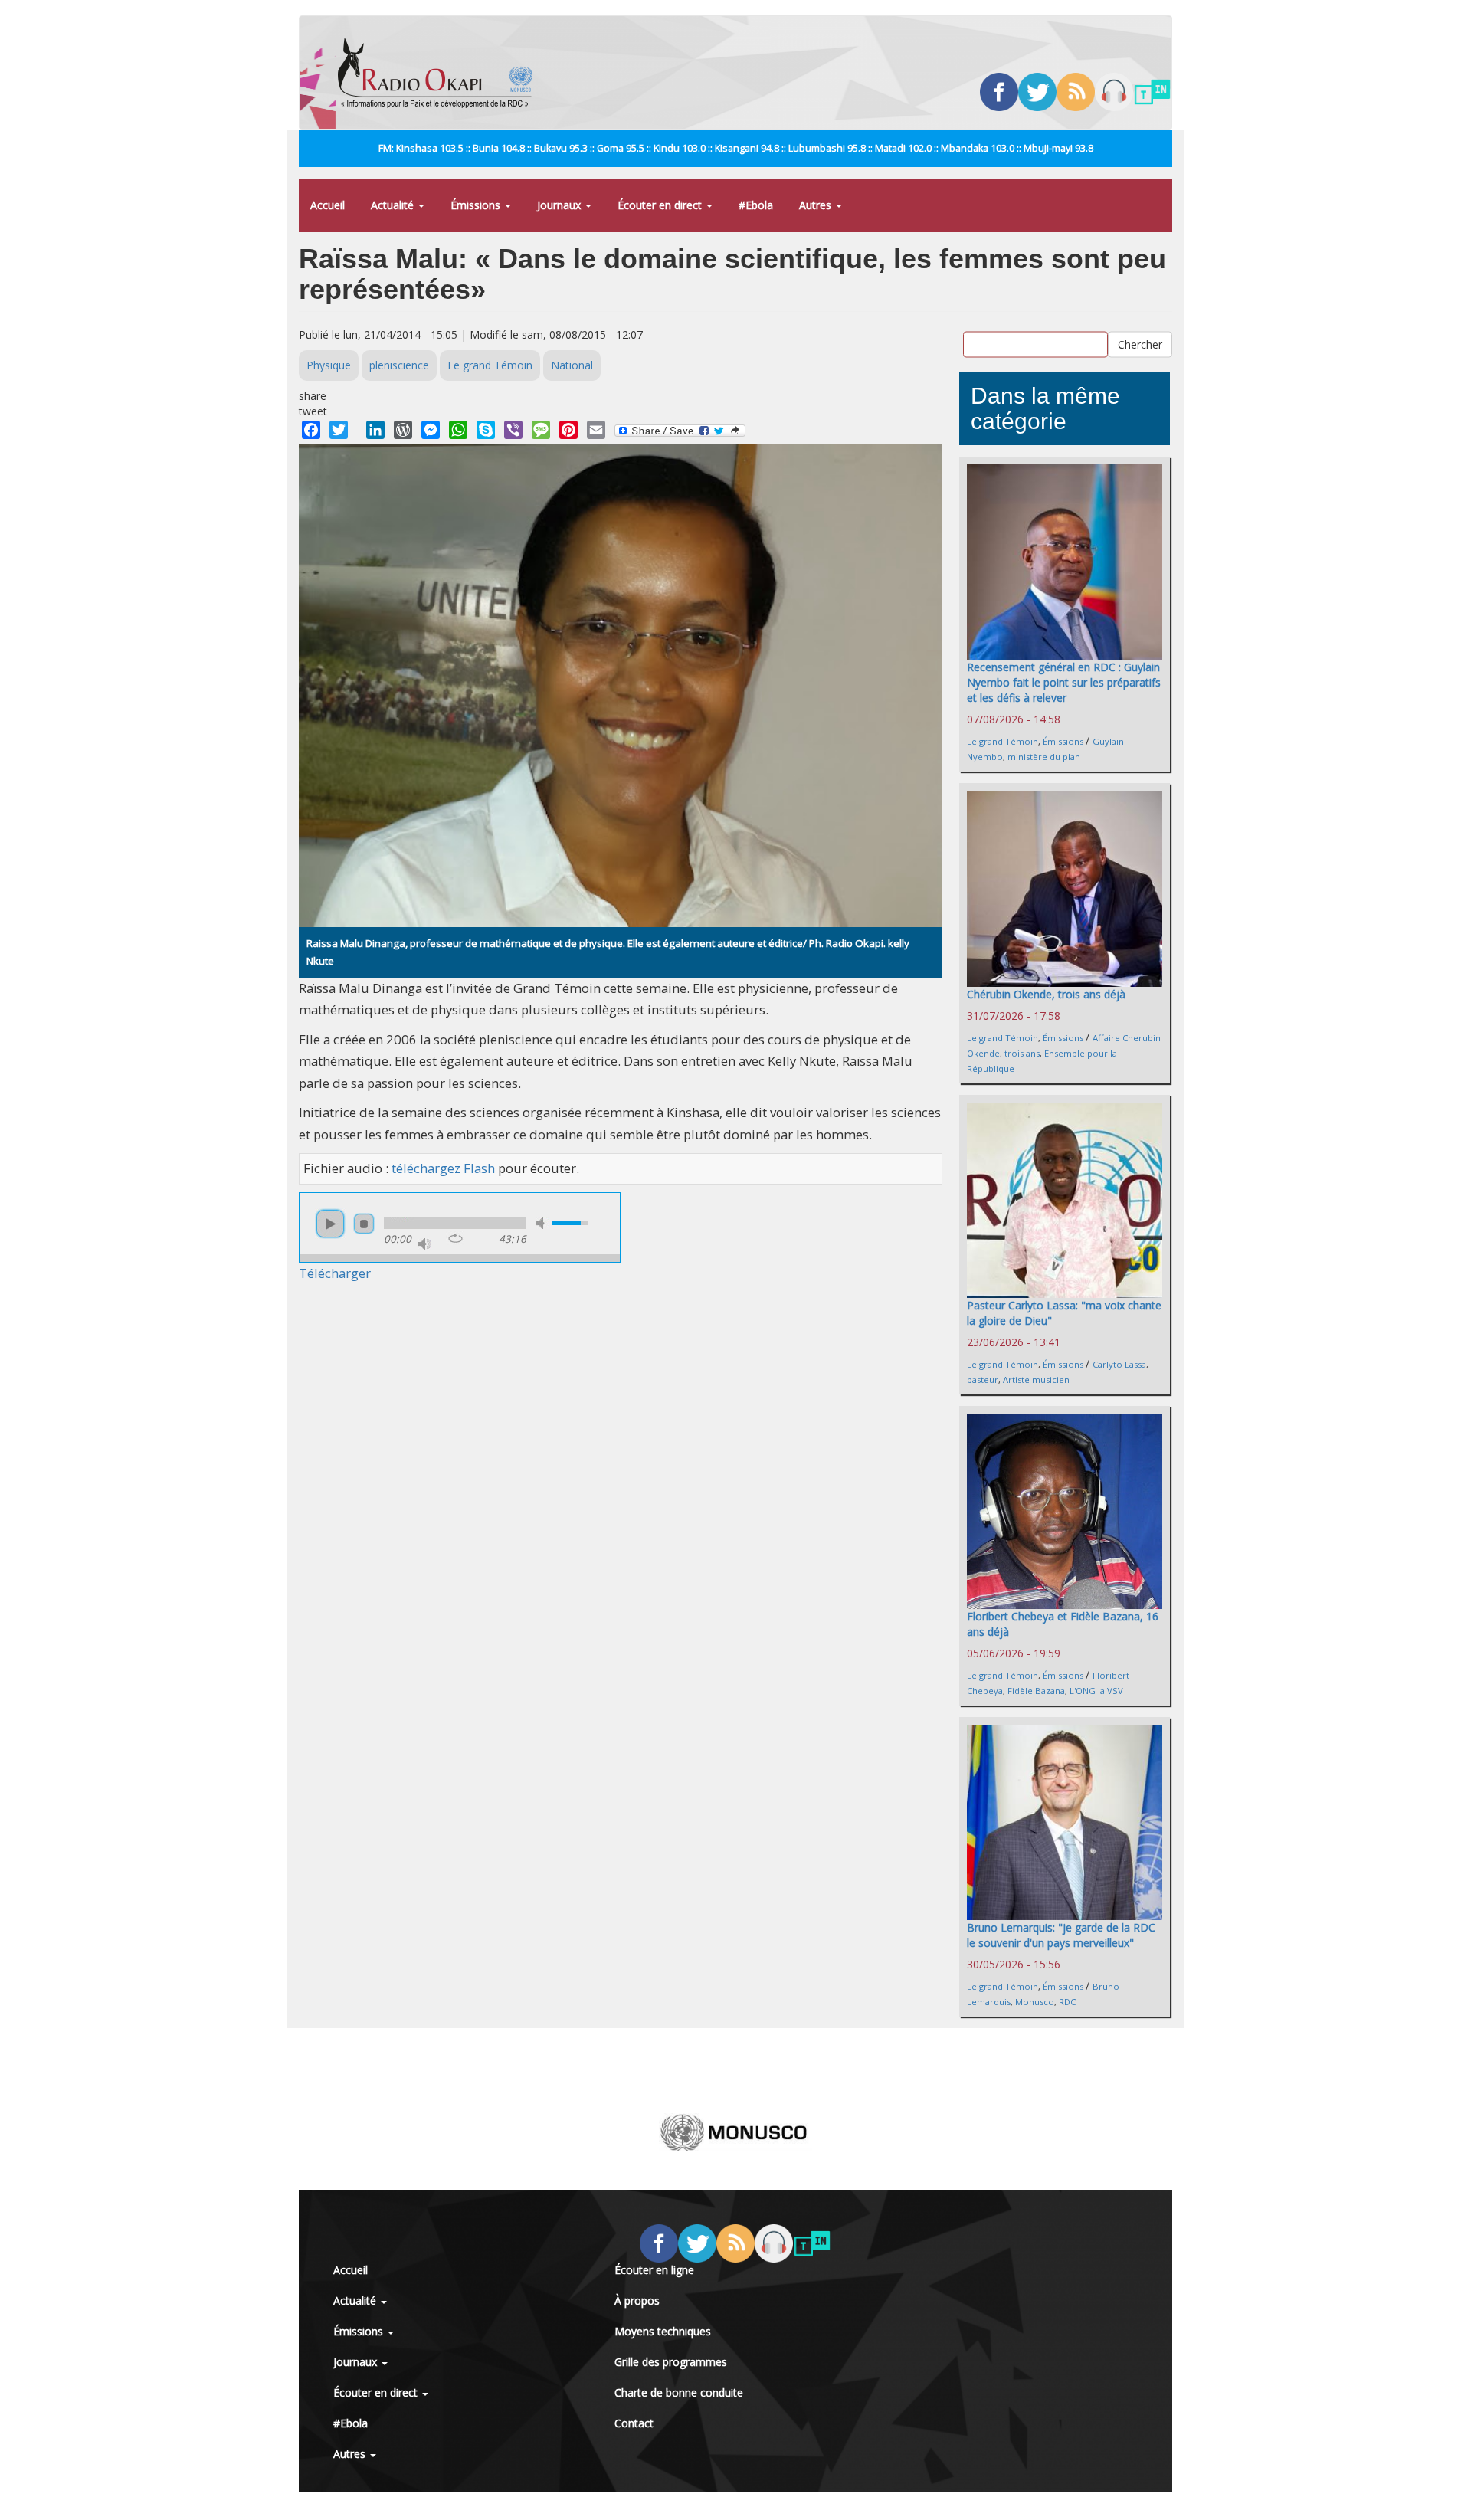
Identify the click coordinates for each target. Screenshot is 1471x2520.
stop (364, 1224)
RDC (1067, 2002)
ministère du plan (1044, 757)
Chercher (1140, 344)
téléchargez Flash (443, 1168)
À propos (637, 2300)
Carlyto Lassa (1119, 1364)
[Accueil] (441, 73)
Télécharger (335, 1273)
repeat (455, 1238)
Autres (817, 205)
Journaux (560, 205)
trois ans (1022, 1053)
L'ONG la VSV (1096, 1691)
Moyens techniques (663, 2331)
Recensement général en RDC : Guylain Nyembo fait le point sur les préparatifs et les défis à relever (1064, 682)
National (572, 365)
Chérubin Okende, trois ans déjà (1046, 994)
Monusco (1035, 2002)
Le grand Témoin (490, 365)
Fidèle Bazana (1036, 1691)
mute (542, 1223)
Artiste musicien (1036, 1380)
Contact (634, 2423)
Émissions (477, 205)
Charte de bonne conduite (679, 2392)
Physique (329, 365)
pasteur (983, 1380)
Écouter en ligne (654, 2270)
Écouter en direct (661, 205)
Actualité (394, 205)
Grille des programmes (671, 2362)
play (330, 1224)
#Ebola (756, 205)
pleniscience (399, 365)
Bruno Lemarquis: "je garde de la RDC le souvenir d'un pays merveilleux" (1061, 1935)
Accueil (328, 205)
